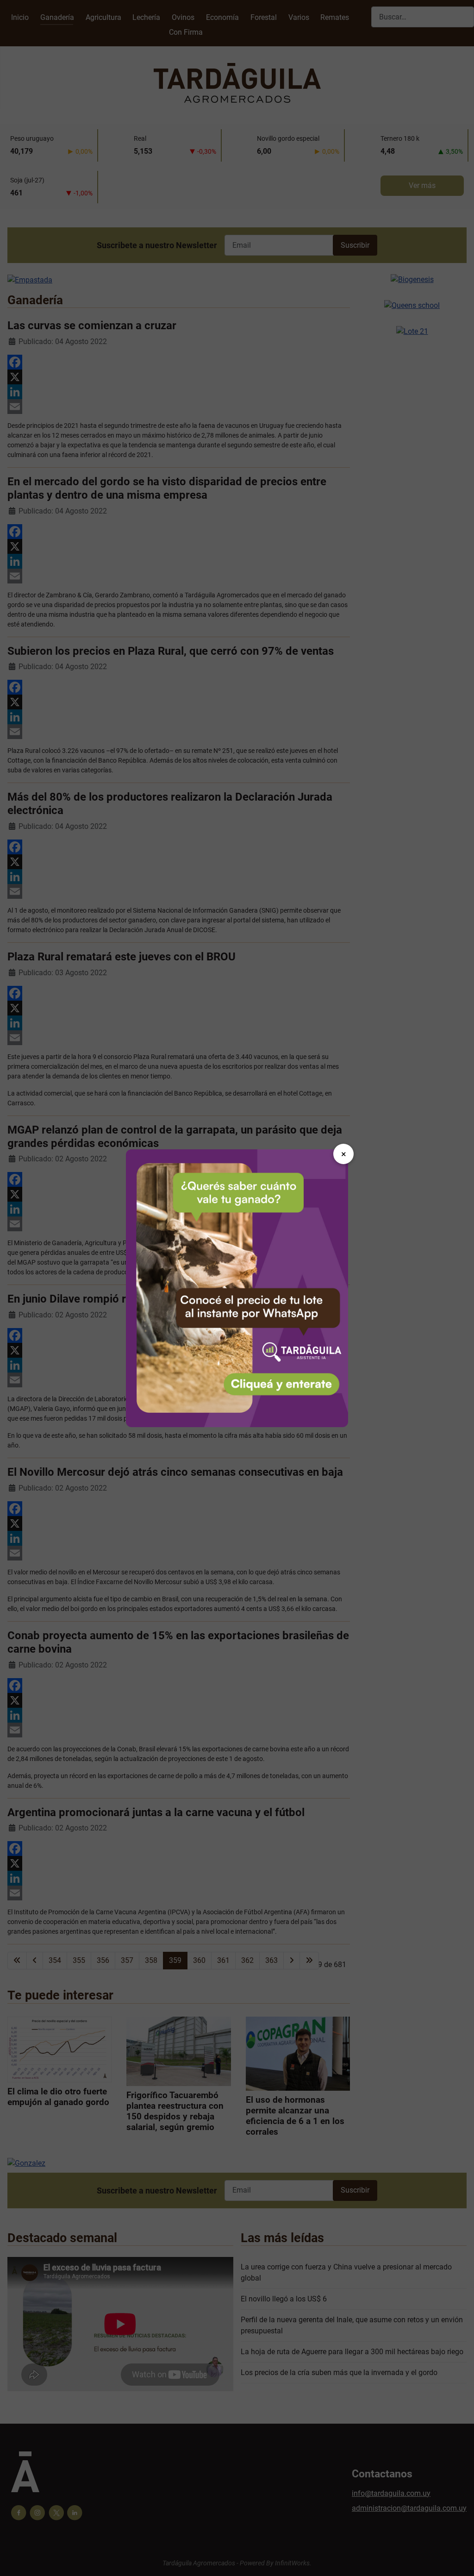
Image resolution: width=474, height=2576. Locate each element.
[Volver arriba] (458, 2559)
